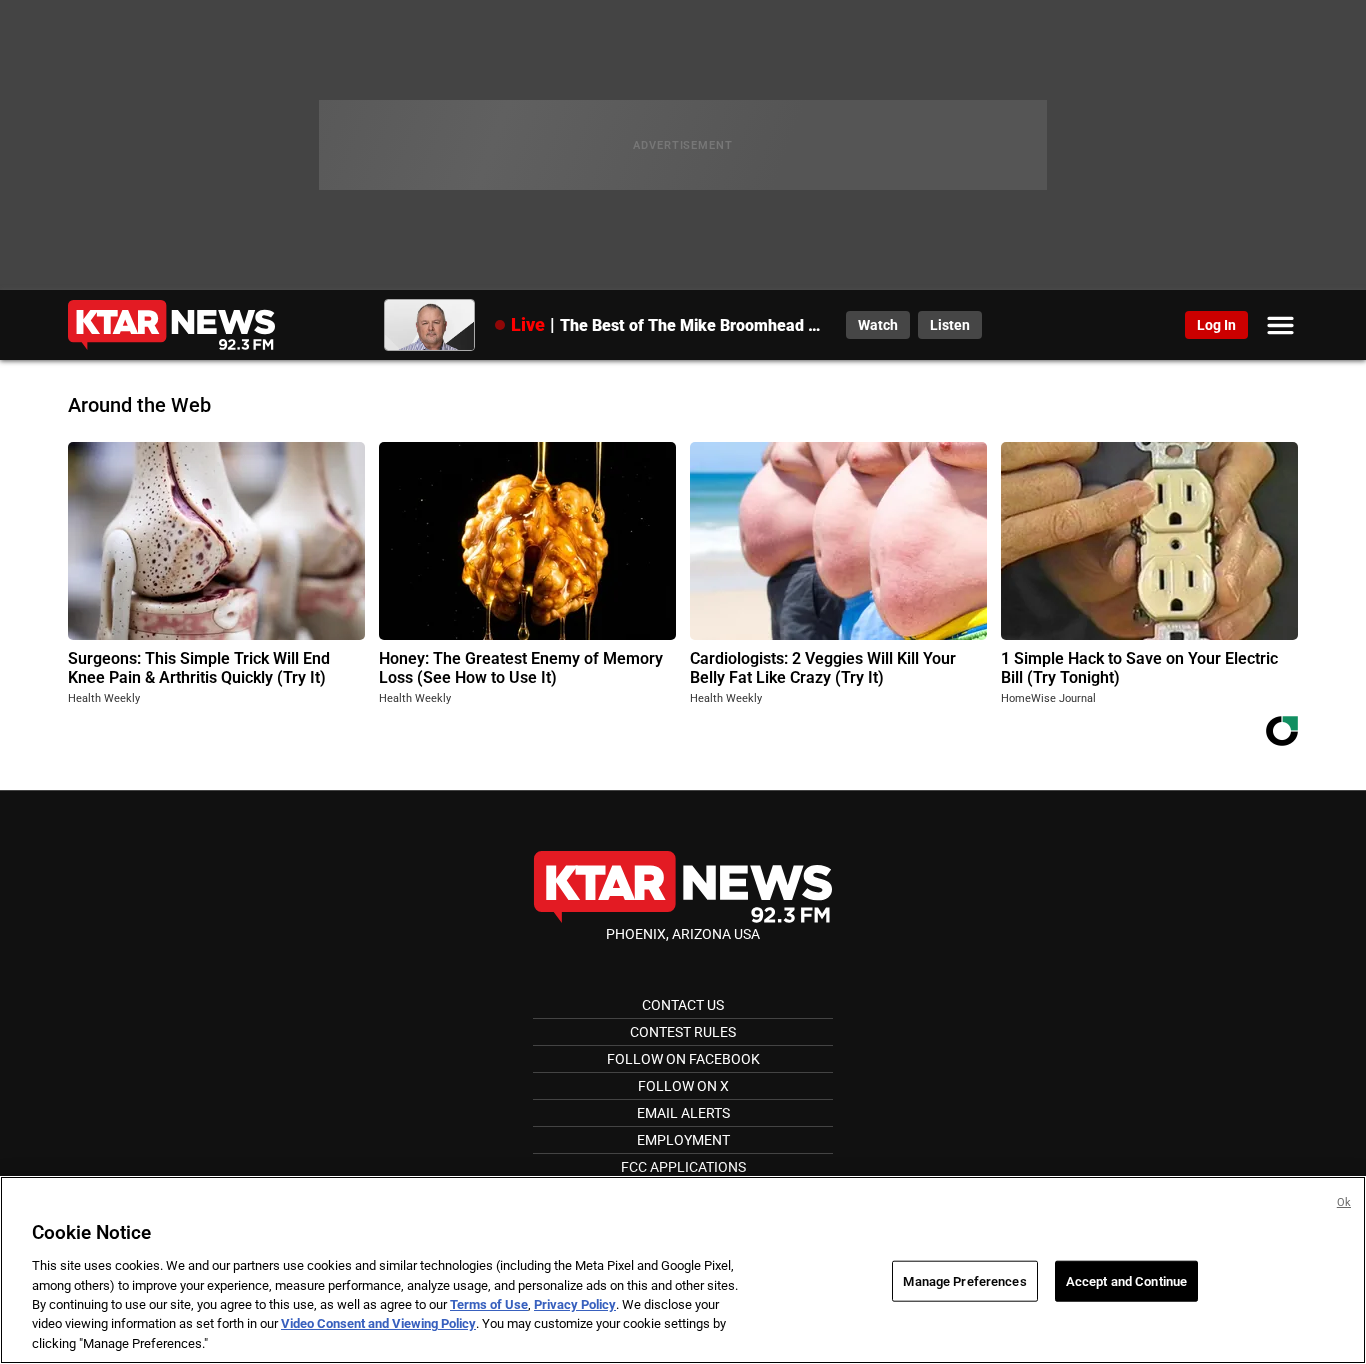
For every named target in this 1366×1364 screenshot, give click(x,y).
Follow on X (683, 1086)
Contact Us (683, 1005)
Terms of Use (489, 1304)
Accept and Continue (1126, 1280)
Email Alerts (683, 1113)
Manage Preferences (964, 1280)
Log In (1216, 325)
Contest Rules (683, 1032)
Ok (1344, 1202)
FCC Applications (683, 1167)
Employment (683, 1140)
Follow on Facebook (683, 1059)
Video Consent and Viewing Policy (378, 1324)
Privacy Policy (575, 1304)
